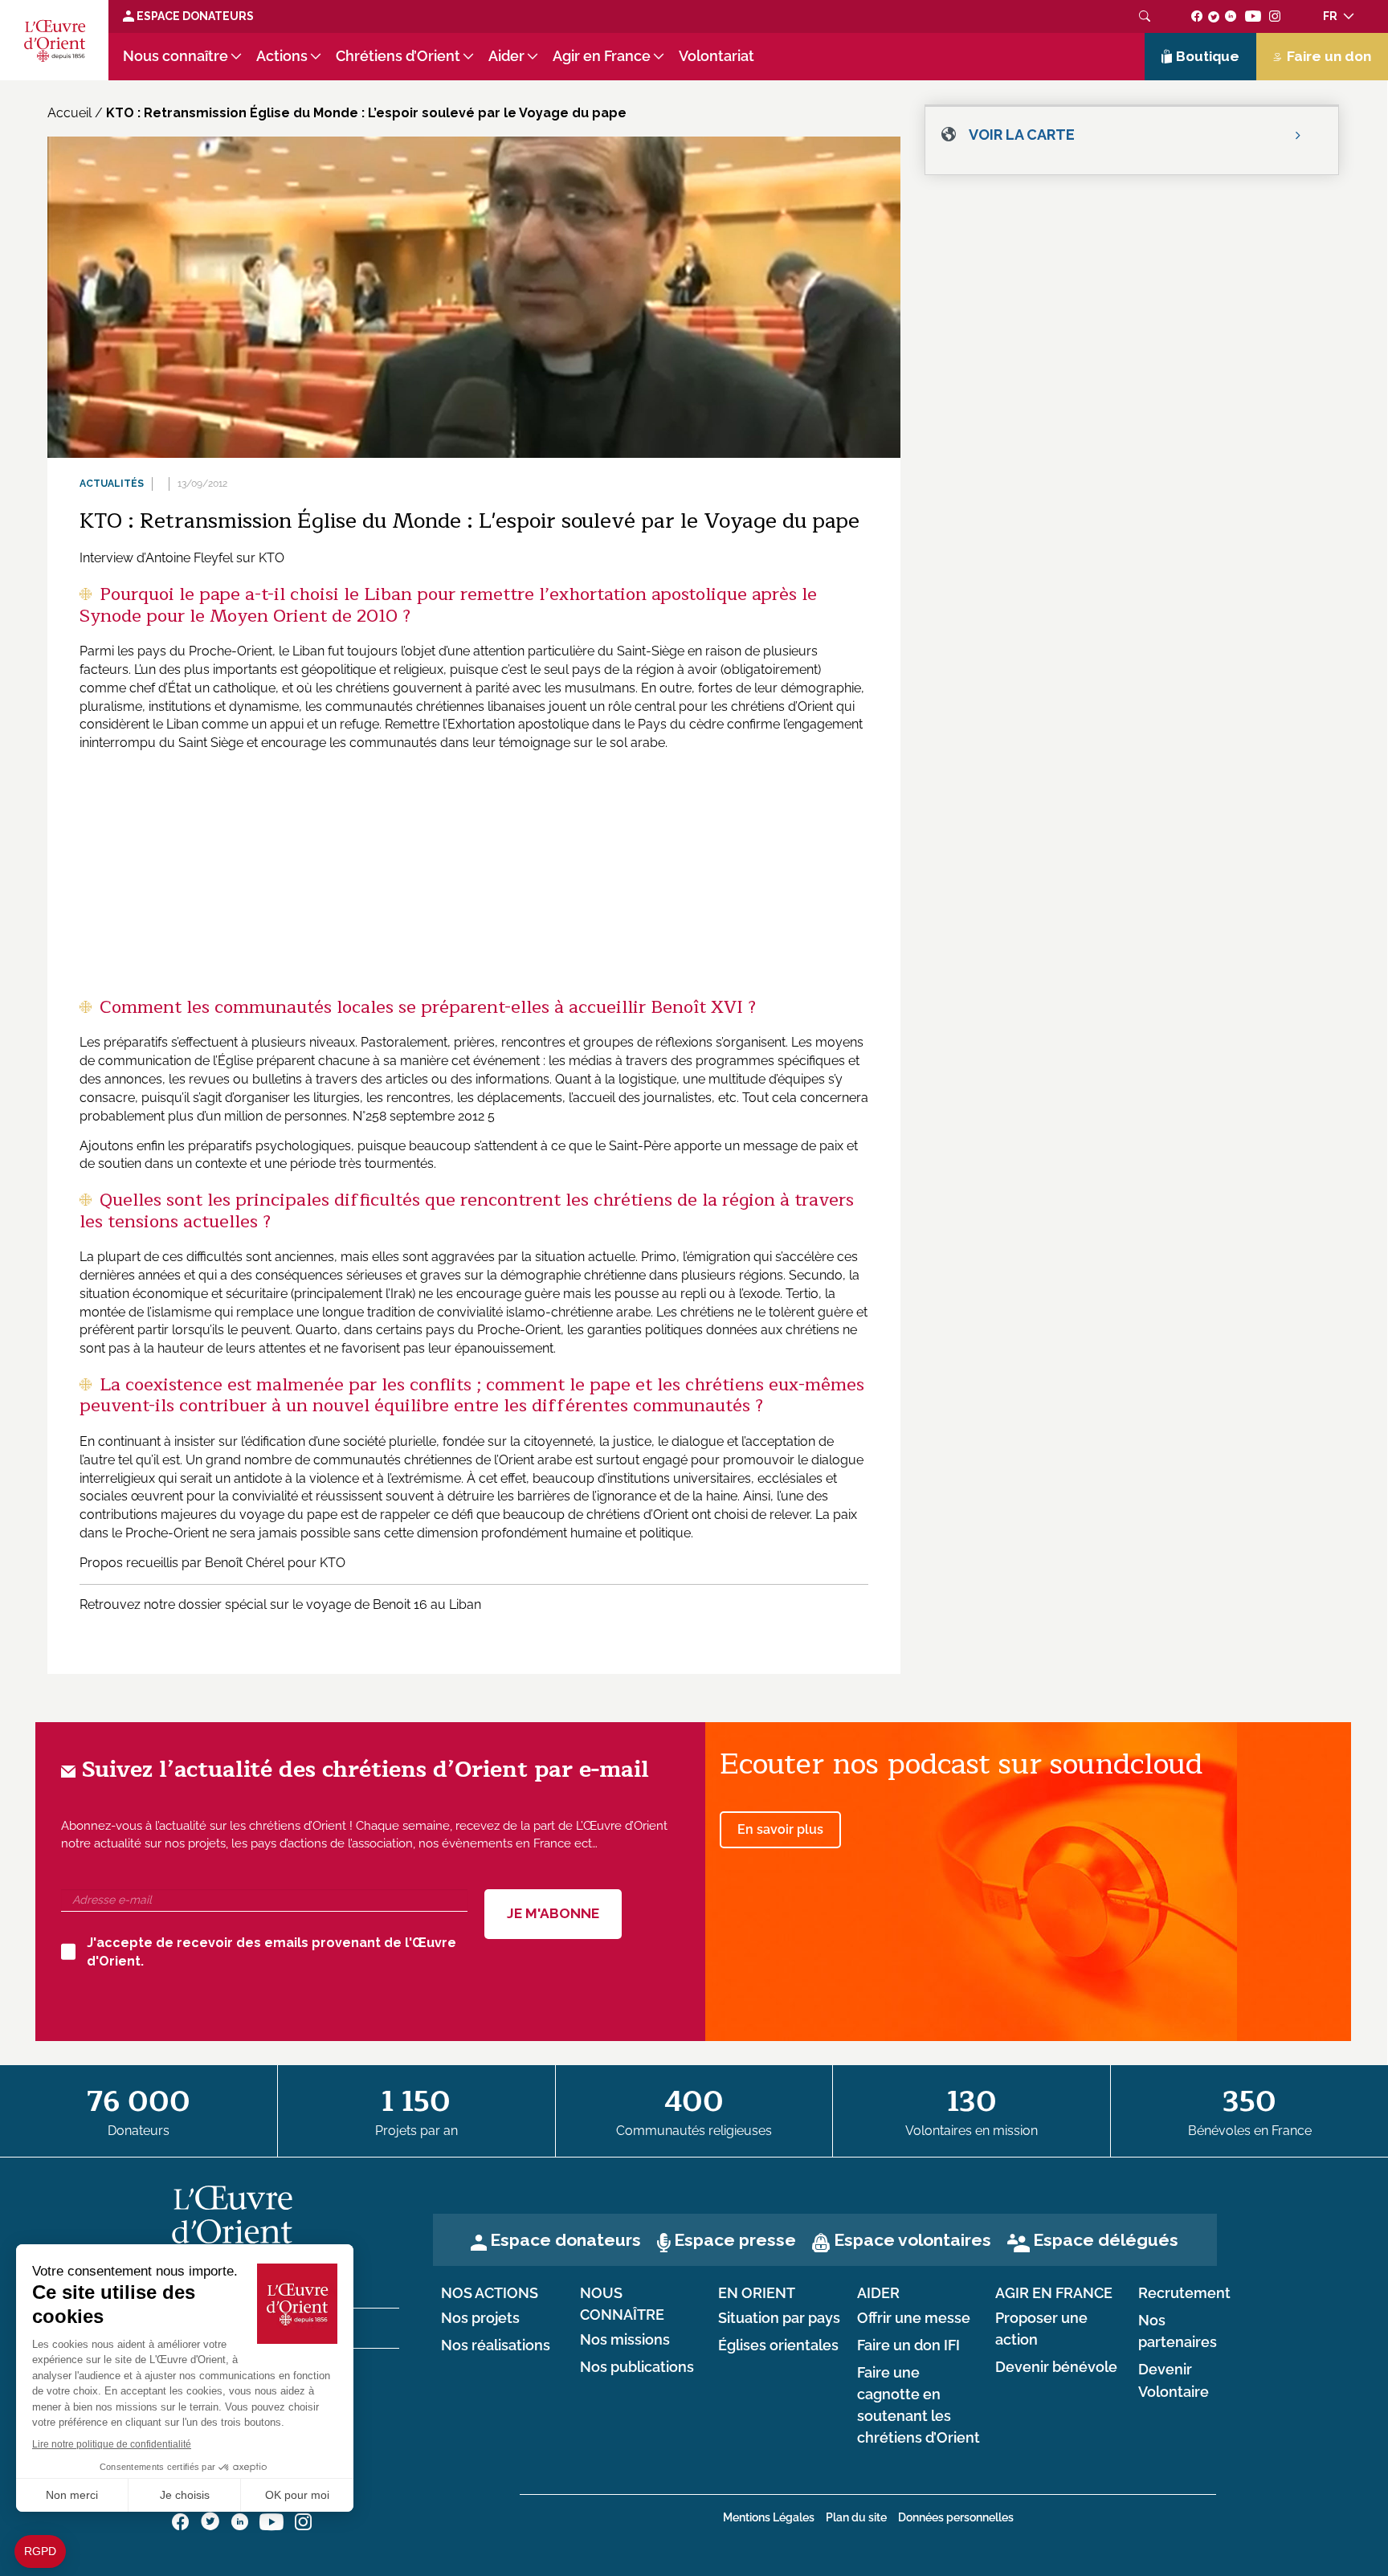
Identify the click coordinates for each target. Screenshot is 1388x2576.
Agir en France (602, 56)
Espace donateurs (565, 2240)
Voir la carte (1022, 135)
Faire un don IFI (908, 2345)
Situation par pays (779, 2318)
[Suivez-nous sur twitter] (1214, 16)
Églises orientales (778, 2345)
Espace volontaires (912, 2240)
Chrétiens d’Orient (398, 56)
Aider (506, 56)
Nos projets (480, 2318)
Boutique (1208, 56)
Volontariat (716, 56)
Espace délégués (1106, 2240)
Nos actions (490, 2293)
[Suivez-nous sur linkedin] (1231, 16)
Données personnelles (956, 2517)
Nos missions (625, 2340)
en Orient (757, 2293)
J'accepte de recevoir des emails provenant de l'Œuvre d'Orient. (271, 1952)
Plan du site (856, 2517)
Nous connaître (176, 56)
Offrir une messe (914, 2318)
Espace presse (735, 2240)
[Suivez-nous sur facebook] (1197, 16)
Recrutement (1184, 2293)
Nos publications (637, 2367)
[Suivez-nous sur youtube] (1253, 16)
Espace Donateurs (194, 16)
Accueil (69, 113)
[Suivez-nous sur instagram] (1275, 16)
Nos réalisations (496, 2345)
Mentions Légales (769, 2517)
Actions (282, 56)
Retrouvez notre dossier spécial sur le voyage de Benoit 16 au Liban (280, 1604)
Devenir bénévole (1056, 2367)
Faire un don (1329, 56)
